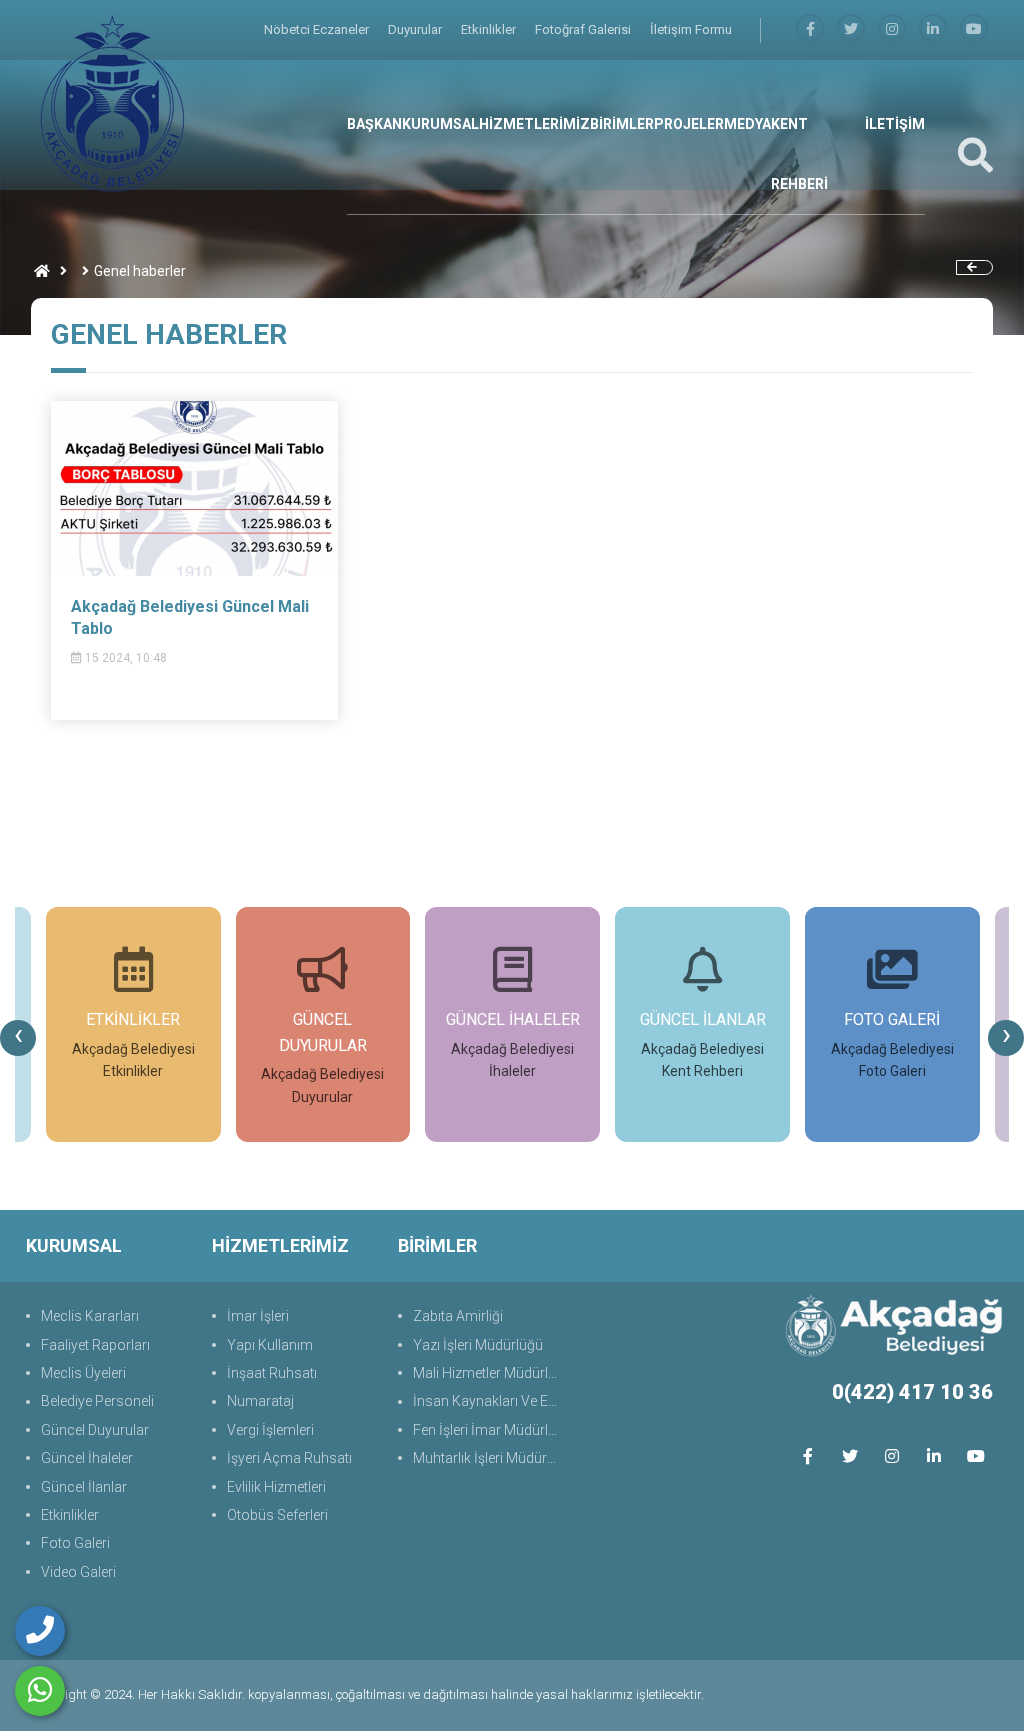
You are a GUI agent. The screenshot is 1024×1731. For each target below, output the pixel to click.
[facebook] (810, 29)
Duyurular (416, 29)
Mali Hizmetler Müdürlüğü (488, 1373)
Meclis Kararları (90, 1316)
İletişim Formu (691, 29)
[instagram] (892, 29)
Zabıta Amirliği (458, 1316)
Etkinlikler (490, 29)
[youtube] (974, 29)
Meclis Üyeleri (83, 1373)
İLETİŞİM (895, 124)
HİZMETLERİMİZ (534, 124)
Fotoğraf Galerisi (584, 29)
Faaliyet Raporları (95, 1345)
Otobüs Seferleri (277, 1515)
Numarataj (260, 1401)
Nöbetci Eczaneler (318, 29)
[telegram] (851, 29)
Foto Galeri (75, 1543)
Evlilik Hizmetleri (276, 1487)
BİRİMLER (622, 124)
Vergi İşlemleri (270, 1430)
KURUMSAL (440, 124)
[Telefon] (40, 1631)
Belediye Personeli (97, 1401)
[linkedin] (933, 29)
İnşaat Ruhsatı (272, 1373)
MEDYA (747, 124)
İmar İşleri (258, 1316)
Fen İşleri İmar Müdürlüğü (488, 1430)
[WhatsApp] (40, 1691)
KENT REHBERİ (799, 154)
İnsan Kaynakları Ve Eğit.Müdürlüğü (488, 1401)
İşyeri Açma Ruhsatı (289, 1458)
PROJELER (689, 124)
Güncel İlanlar (84, 1487)
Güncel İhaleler (87, 1458)
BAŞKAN (374, 124)
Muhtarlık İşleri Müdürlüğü (488, 1458)
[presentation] (18, 1038)
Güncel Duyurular (95, 1430)
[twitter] (849, 1456)
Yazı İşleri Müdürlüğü (478, 1345)
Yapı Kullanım (270, 1345)
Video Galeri (78, 1572)
